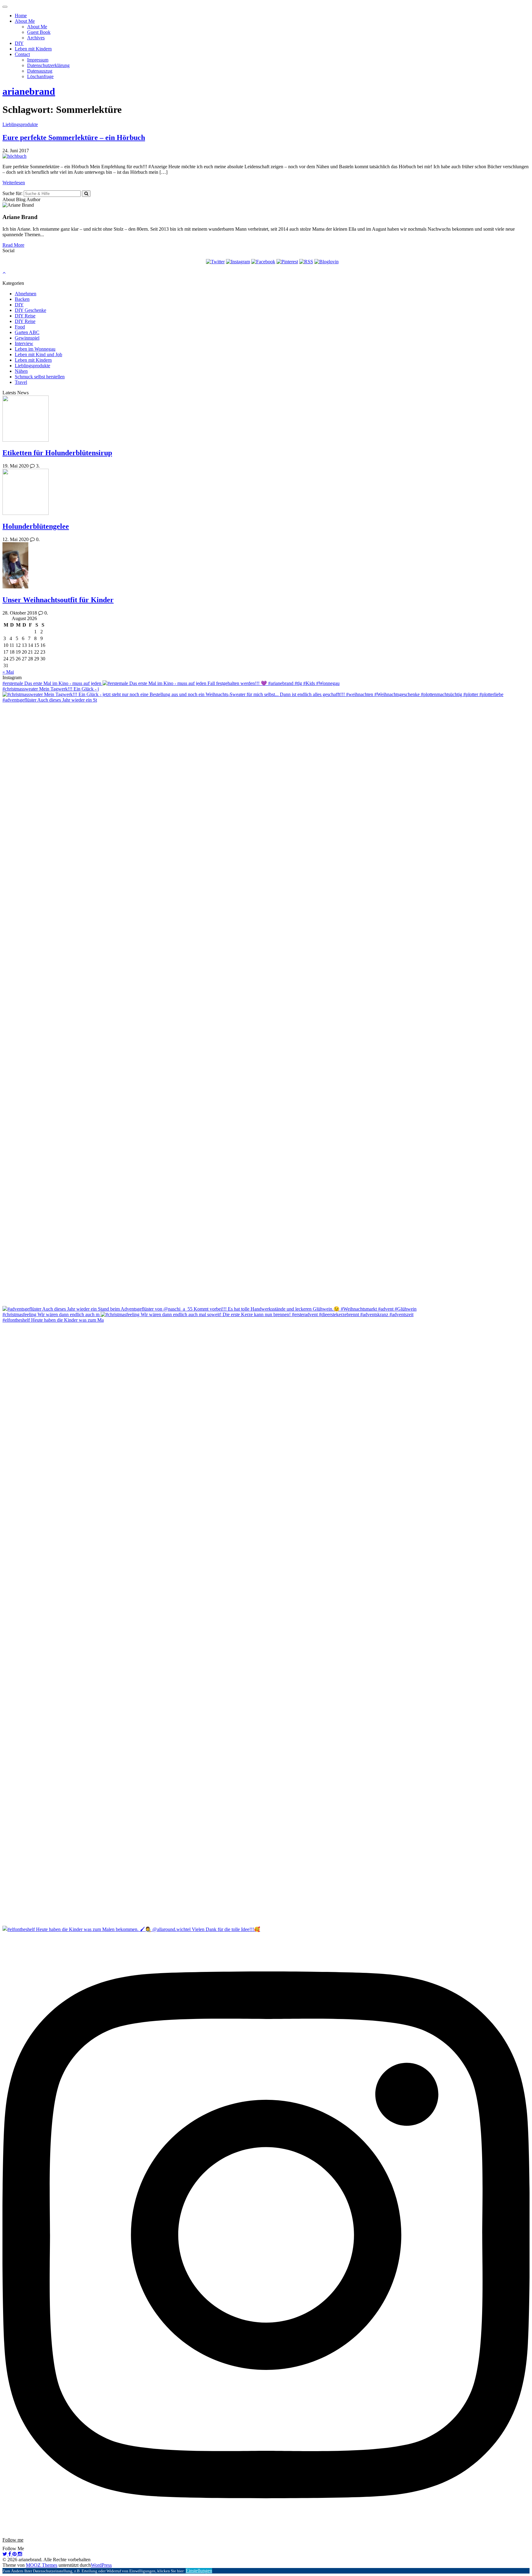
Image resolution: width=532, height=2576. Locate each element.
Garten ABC (27, 332)
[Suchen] (86, 194)
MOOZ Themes (42, 2565)
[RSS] (306, 262)
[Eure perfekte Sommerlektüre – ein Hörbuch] (14, 156)
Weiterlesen (14, 183)
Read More (13, 245)
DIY (19, 43)
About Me (25, 21)
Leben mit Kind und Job (38, 354)
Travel (21, 382)
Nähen (21, 371)
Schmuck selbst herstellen (40, 377)
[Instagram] (238, 262)
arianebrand (29, 91)
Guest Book (39, 32)
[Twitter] (215, 262)
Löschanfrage (40, 76)
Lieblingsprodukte (20, 124)
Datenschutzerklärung (48, 65)
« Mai (8, 672)
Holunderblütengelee (36, 526)
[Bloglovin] (326, 262)
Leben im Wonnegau (35, 349)
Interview (24, 343)
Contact (22, 54)
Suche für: (12, 193)
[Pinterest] (287, 262)
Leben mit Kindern (33, 49)
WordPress (101, 2565)
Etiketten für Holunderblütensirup (57, 453)
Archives (36, 38)
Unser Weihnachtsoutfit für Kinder (58, 600)
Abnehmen (26, 294)
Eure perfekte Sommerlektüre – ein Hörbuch (74, 137)
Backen (22, 299)
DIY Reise (25, 316)
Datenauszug (40, 71)
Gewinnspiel (27, 338)
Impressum (38, 60)
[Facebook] (263, 262)
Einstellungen (199, 2571)
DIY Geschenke (30, 310)
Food (20, 327)
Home (21, 16)
